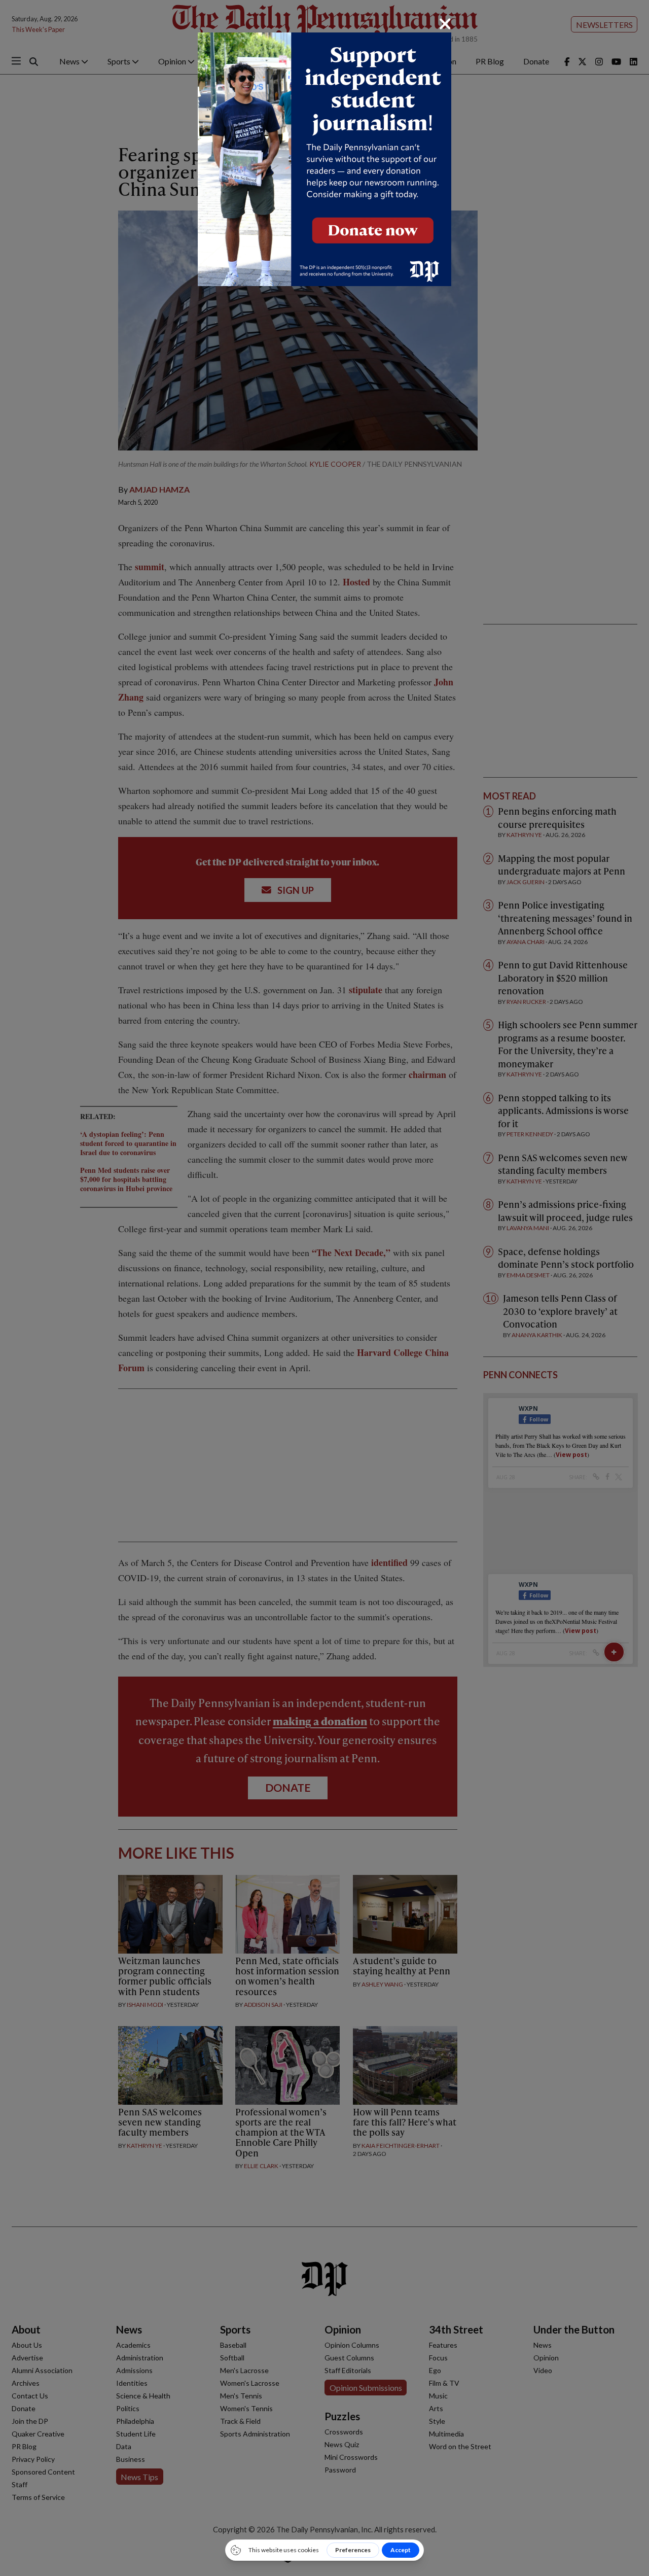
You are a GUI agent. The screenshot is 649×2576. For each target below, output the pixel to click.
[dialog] (324, 1288)
